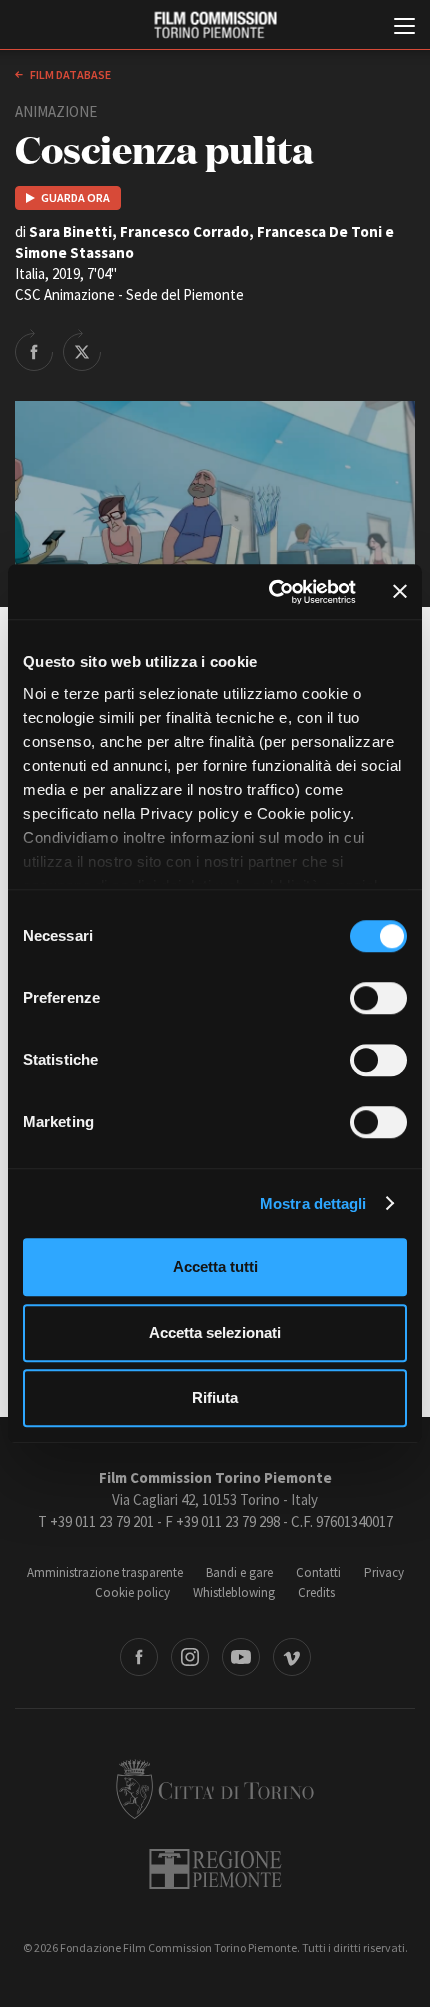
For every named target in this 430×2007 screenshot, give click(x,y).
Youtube (241, 1657)
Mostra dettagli (313, 1203)
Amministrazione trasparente (105, 1572)
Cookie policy (132, 1592)
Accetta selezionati (215, 1332)
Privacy (384, 1572)
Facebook (139, 1657)
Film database (69, 74)
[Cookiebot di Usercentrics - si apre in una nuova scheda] (270, 592)
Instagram (190, 1657)
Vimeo (292, 1657)
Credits (316, 1592)
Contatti (318, 1572)
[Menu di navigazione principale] (404, 28)
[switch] (378, 998)
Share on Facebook (34, 350)
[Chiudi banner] (400, 592)
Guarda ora (75, 197)
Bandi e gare (239, 1572)
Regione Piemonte (215, 1869)
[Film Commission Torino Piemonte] (215, 25)
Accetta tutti (215, 1266)
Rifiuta (215, 1397)
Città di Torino (215, 1789)
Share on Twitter (82, 350)
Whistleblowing (234, 1592)
